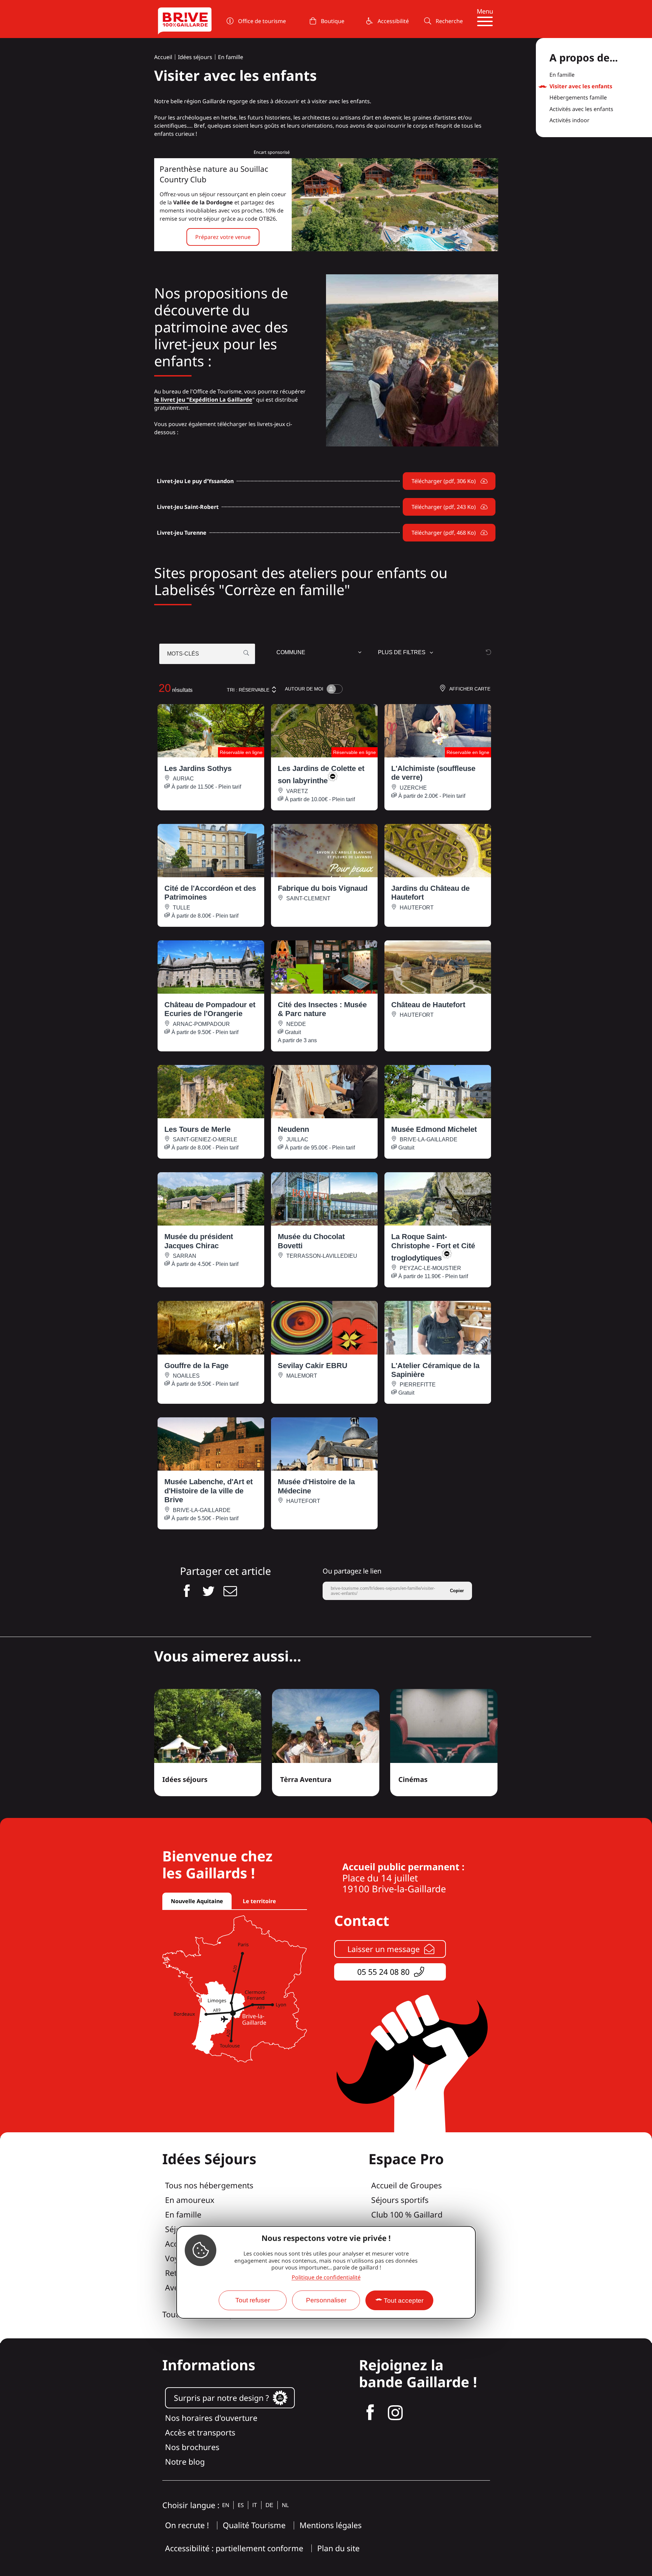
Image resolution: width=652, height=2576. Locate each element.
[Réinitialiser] (489, 652)
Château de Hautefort (428, 1005)
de (269, 2505)
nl (285, 2505)
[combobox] (320, 654)
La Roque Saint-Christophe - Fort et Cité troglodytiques (433, 1247)
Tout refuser (253, 2300)
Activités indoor (569, 121)
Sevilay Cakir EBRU (313, 1366)
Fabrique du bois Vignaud (323, 888)
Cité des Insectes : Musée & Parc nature (322, 1009)
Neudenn (293, 1129)
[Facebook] (370, 2413)
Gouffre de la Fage (196, 1366)
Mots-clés (183, 654)
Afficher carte (470, 689)
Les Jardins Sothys (198, 768)
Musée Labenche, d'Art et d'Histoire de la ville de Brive (209, 1491)
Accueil (163, 57)
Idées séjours (195, 57)
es (241, 2505)
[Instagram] (395, 2413)
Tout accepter (404, 2301)
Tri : (248, 690)
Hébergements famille (578, 98)
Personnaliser (326, 2300)
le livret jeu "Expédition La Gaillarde (203, 400)
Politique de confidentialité (326, 2277)
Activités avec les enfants (581, 109)
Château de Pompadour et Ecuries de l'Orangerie (210, 1009)
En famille (231, 57)
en (226, 2505)
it (255, 2505)
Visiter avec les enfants (581, 87)
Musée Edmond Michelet (434, 1129)
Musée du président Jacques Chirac (199, 1241)
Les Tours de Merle (197, 1129)
